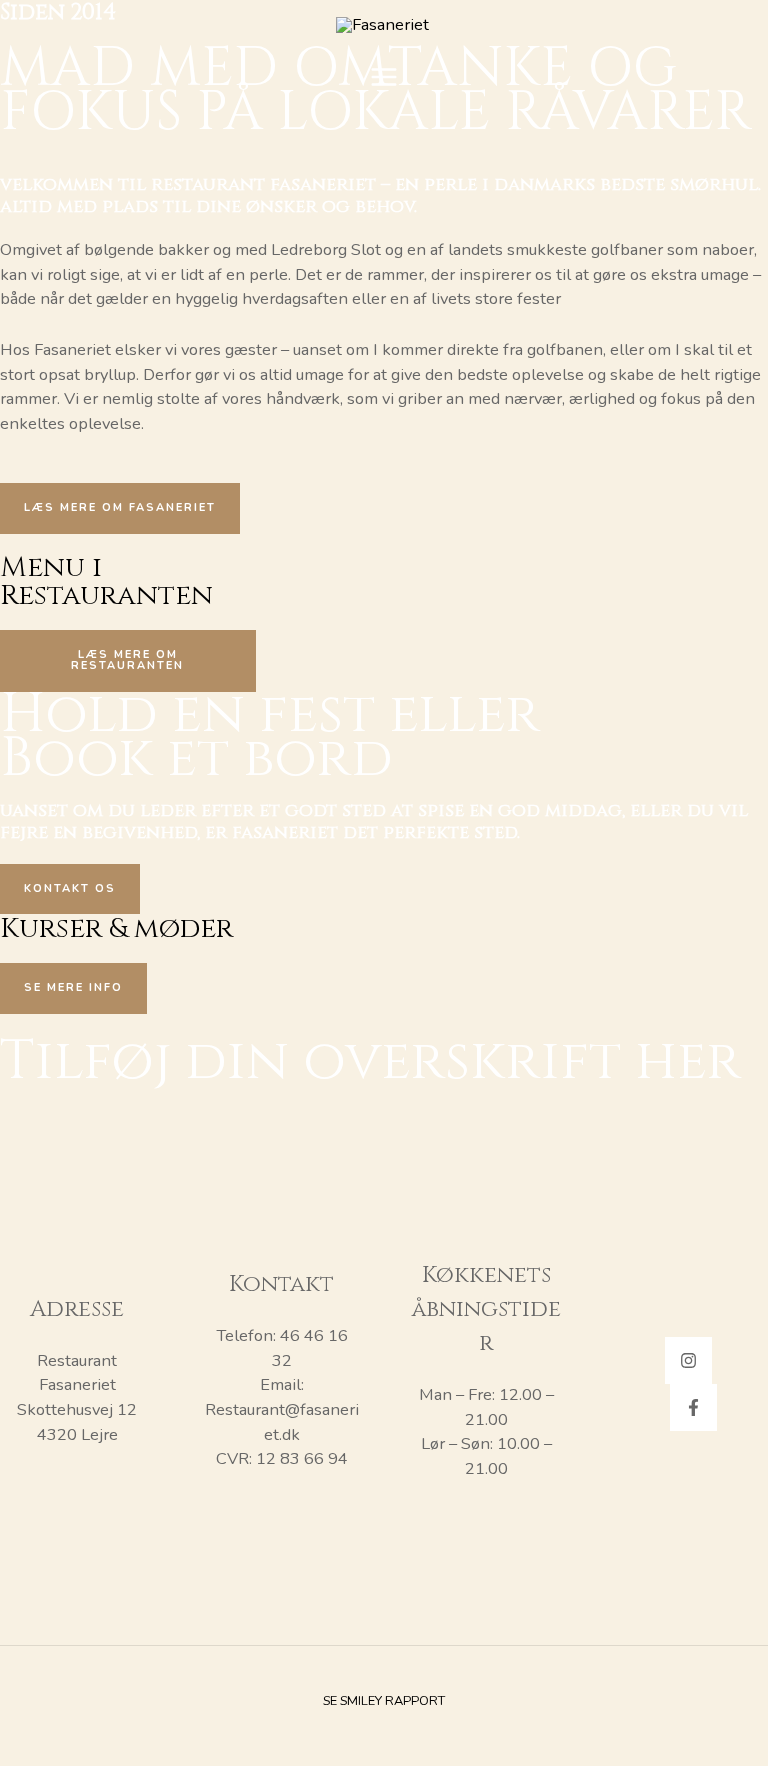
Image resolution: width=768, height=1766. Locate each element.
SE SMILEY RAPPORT (384, 1701)
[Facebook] (693, 1407)
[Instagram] (688, 1360)
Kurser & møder (116, 928)
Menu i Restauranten (106, 581)
